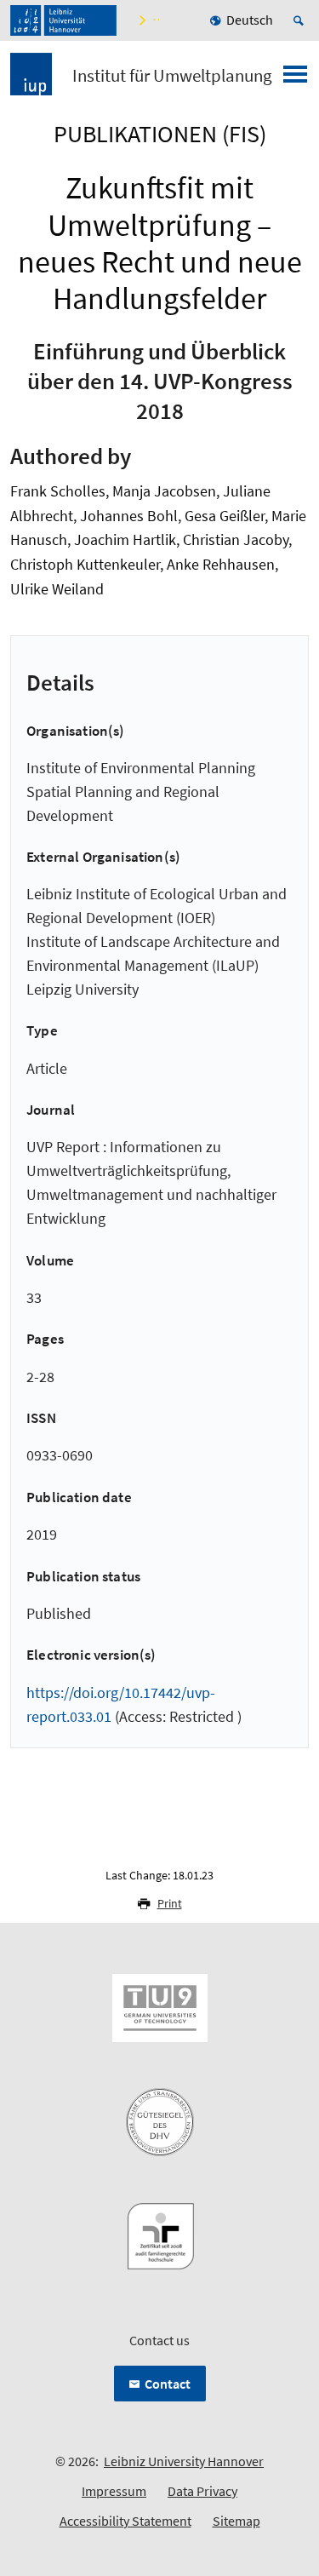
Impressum (114, 2491)
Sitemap (236, 2521)
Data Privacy (202, 2491)
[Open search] (301, 20)
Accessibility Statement (125, 2521)
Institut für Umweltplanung (172, 76)
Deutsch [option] (250, 20)
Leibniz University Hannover (184, 2461)
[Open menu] (295, 79)
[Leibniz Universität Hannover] (63, 20)
